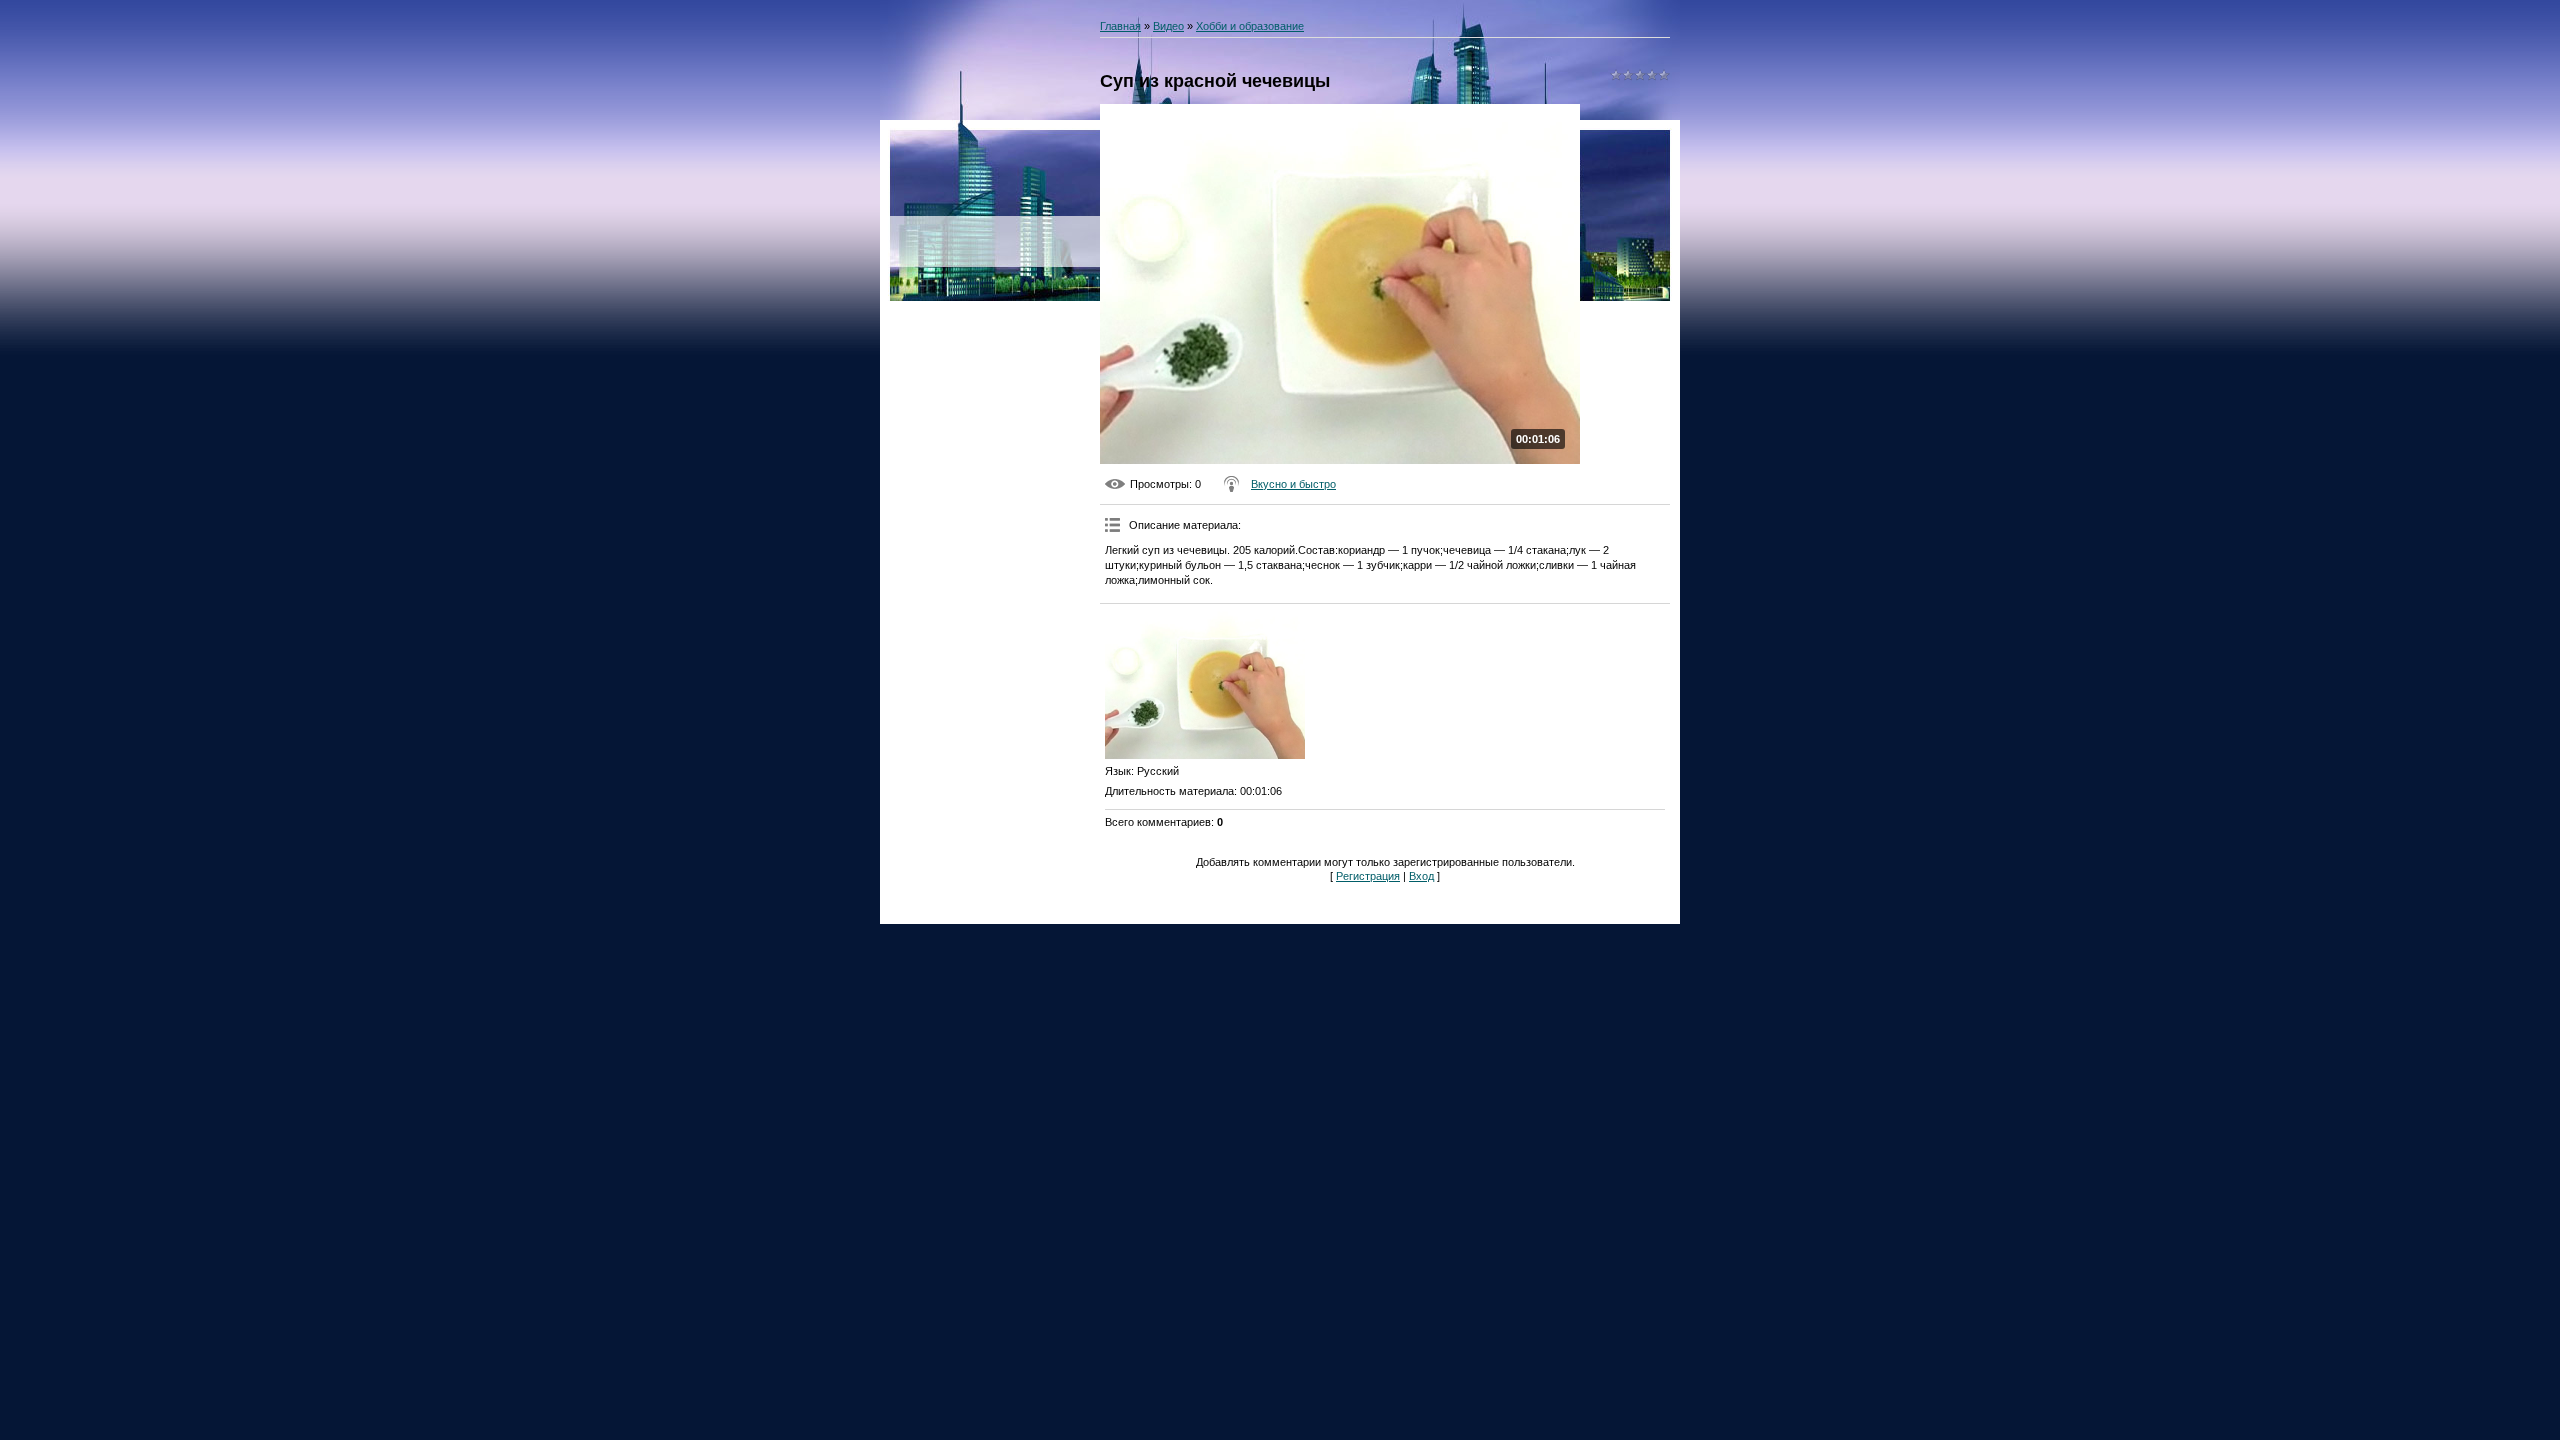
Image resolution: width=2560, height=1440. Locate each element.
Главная (1120, 26)
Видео (1168, 26)
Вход (1421, 876)
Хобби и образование (1250, 26)
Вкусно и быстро (1293, 484)
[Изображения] (1205, 684)
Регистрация (1368, 876)
